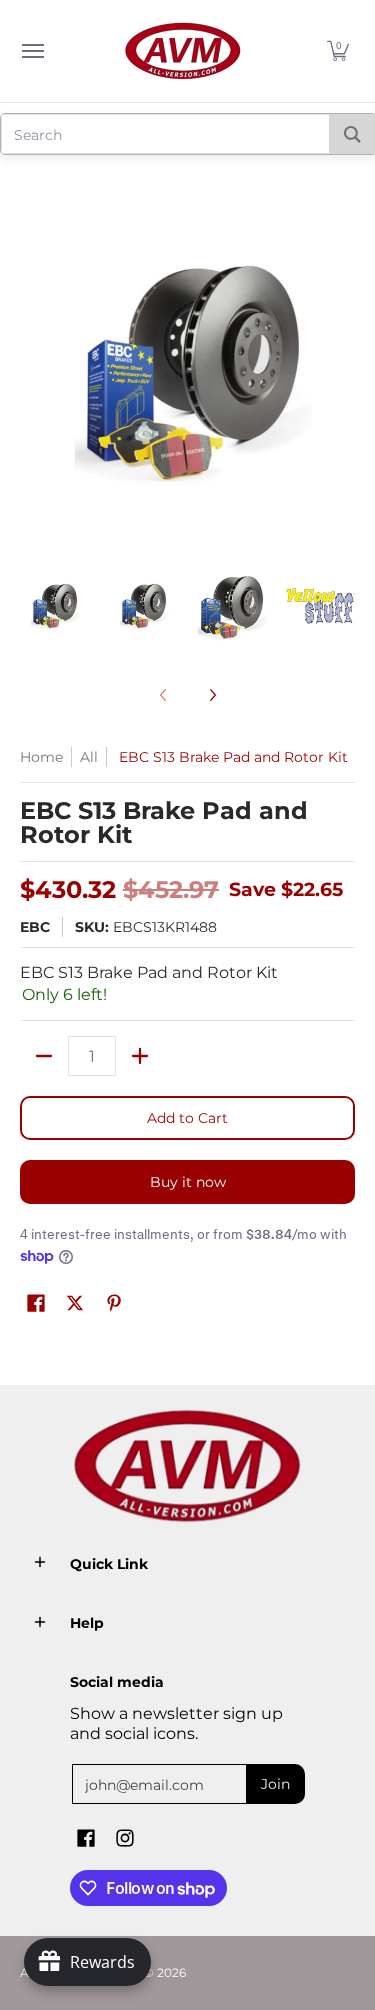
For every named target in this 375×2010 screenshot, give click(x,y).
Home (41, 757)
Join (275, 1784)
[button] (338, 51)
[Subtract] (44, 1056)
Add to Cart (187, 1118)
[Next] (212, 695)
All (89, 757)
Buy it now (188, 1182)
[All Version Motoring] (183, 51)
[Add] (140, 1056)
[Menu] (32, 51)
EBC (35, 927)
